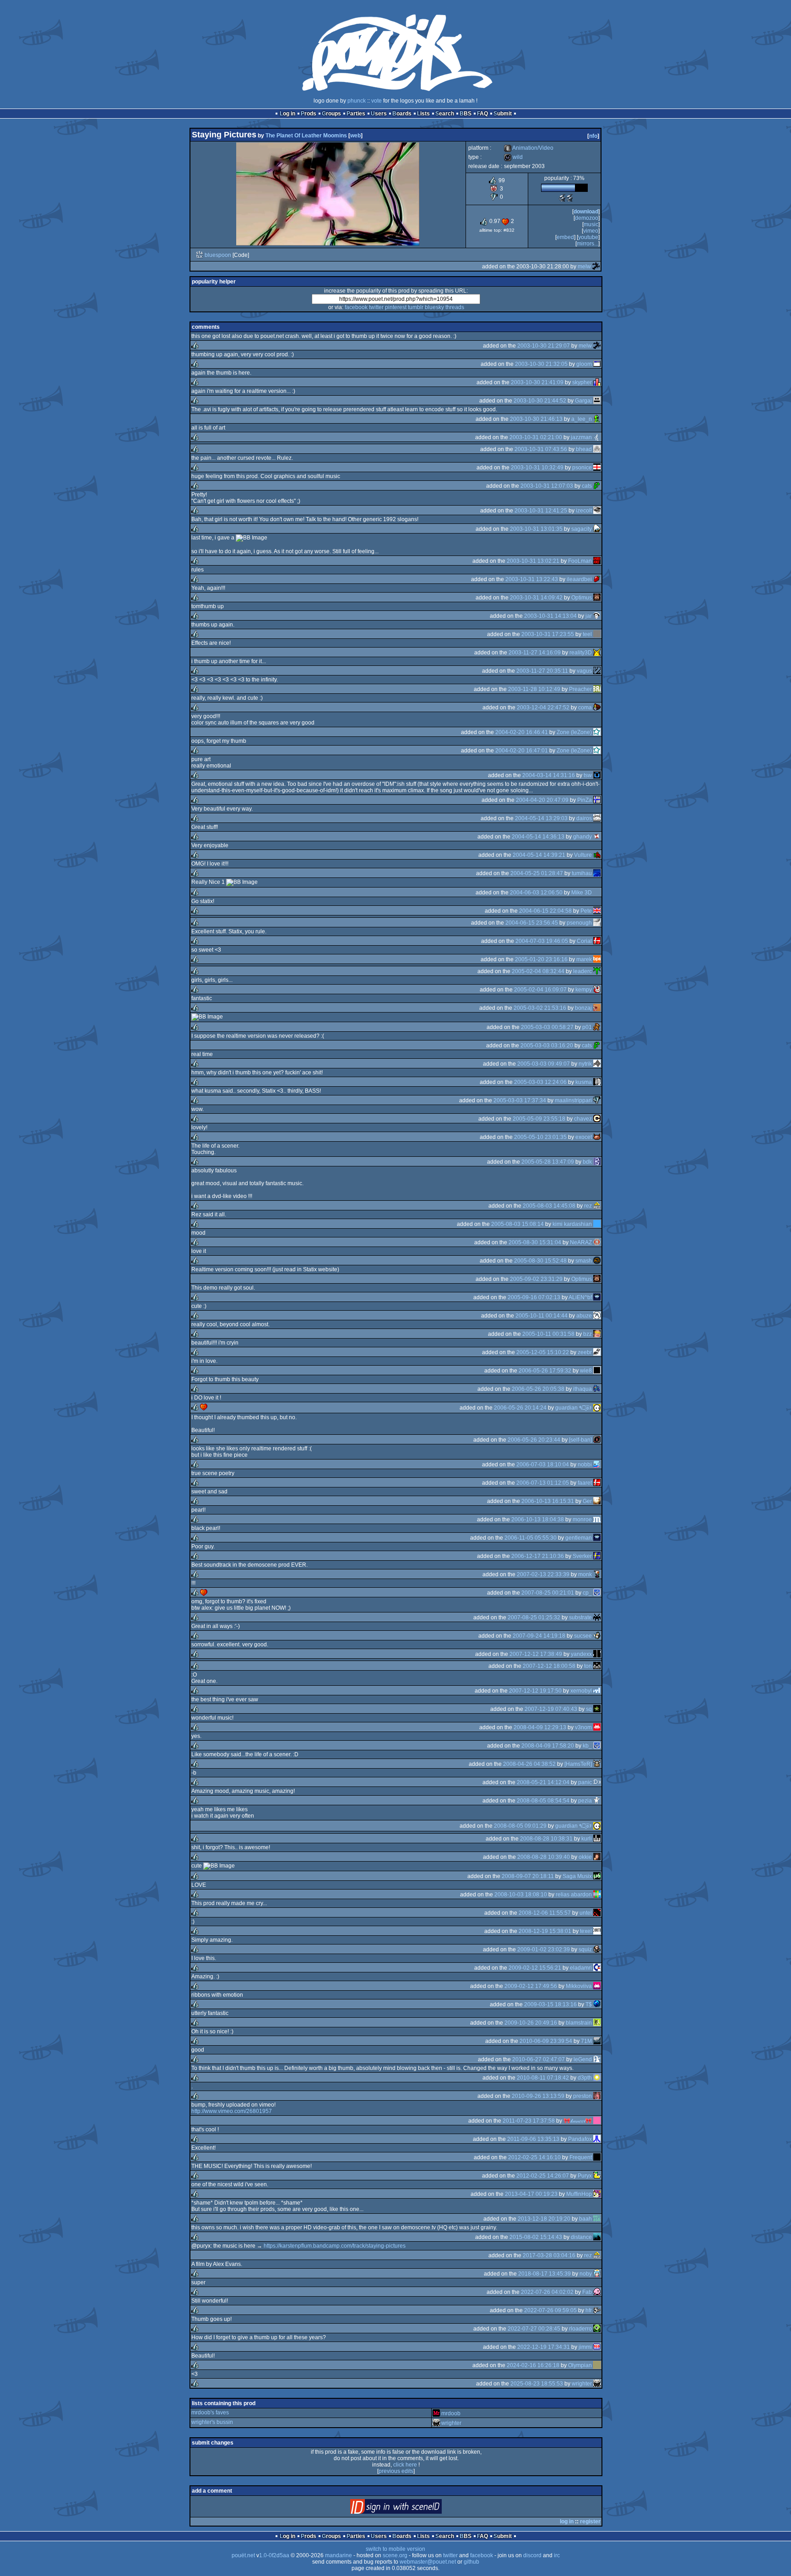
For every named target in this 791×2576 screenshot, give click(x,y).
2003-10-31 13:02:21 (533, 561)
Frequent (581, 2157)
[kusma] (597, 1082)
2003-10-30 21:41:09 (537, 382)
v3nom (583, 1727)
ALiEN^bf (580, 1297)
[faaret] (597, 1483)
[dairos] (597, 818)
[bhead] (597, 449)
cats (587, 486)
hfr (589, 2310)
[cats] (597, 486)
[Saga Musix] (597, 1876)
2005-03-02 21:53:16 (540, 1008)
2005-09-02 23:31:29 (536, 1279)
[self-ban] (580, 1440)
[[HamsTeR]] (597, 1764)
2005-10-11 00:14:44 (542, 1316)
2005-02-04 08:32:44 (538, 971)
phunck (357, 101)
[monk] (597, 1574)
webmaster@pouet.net (428, 2562)
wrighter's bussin (212, 2422)
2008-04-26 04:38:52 (529, 1764)
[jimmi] (597, 2347)
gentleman (579, 1538)
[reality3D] (597, 653)
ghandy (582, 837)
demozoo (587, 218)
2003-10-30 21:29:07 (544, 346)
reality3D (581, 653)
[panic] (597, 1782)
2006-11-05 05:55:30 (531, 1538)
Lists (423, 114)
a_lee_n (582, 419)
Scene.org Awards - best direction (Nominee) (562, 198)
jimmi (585, 2347)
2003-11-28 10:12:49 (534, 689)
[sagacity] (597, 529)
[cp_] (597, 1593)
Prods (309, 114)
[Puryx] (597, 2176)
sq (589, 1709)
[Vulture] (597, 855)
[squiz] (597, 1950)
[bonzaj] (597, 1008)
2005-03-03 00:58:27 (547, 1027)
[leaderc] (597, 971)
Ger (587, 1501)
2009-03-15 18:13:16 (550, 2004)
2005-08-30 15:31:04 (535, 1242)
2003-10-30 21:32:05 (541, 364)
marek (584, 959)
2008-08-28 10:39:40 (544, 1857)
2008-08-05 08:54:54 (543, 1801)
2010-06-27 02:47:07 (539, 2059)
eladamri (581, 1968)
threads (455, 307)
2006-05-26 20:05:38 (538, 1389)
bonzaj (583, 1008)
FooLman (580, 561)
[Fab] (597, 2292)
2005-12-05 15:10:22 (543, 1352)
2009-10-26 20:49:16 (531, 2023)
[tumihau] (597, 873)
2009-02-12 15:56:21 (535, 1968)
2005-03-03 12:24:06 (540, 1082)
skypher (582, 382)
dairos (584, 818)
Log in (287, 114)
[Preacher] (597, 689)
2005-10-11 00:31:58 (548, 1334)
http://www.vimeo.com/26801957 (232, 2111)
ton (588, 1666)
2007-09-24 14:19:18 (539, 1636)
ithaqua (582, 1389)
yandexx (581, 1654)
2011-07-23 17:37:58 (529, 2121)
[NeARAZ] (597, 1242)
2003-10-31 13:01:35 (536, 529)
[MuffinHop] (597, 2194)
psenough (579, 923)
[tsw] (597, 775)
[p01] (597, 1027)
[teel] (597, 634)
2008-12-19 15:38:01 (545, 1931)
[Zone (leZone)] (597, 732)
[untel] (597, 1913)
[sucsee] (597, 1636)
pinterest (396, 307)
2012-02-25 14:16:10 (534, 2157)
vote (377, 101)
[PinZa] (597, 800)
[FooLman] (597, 561)
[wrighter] (597, 2384)
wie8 (586, 1371)
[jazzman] (597, 437)
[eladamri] (597, 1968)
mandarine (339, 2555)
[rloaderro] (597, 2329)
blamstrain (579, 2023)
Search (445, 114)
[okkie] (597, 1857)
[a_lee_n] (597, 419)
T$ (589, 2004)
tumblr (416, 307)
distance (581, 2237)
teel (587, 634)
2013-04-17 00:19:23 (531, 2194)
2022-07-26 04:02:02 (547, 2292)
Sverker (582, 1556)
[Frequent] (597, 2157)
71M (586, 2041)
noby (586, 2274)
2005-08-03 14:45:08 (549, 1206)
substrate (580, 1617)
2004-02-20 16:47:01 (522, 751)
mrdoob (451, 2413)
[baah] (597, 2219)
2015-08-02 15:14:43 (536, 2237)
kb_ (587, 1746)
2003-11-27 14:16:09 (535, 653)
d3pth (585, 2078)
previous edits (396, 2471)
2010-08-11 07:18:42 (543, 2078)
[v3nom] (597, 1727)
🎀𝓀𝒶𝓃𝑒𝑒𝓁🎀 (578, 2121)
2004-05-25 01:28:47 (537, 873)
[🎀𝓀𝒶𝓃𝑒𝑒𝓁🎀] (597, 2121)
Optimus (582, 598)
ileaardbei (579, 579)
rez (588, 1206)
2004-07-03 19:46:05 (542, 941)
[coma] (597, 708)
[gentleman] (597, 1538)
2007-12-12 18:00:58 (549, 1666)
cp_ (587, 1593)
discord (532, 2555)
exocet (584, 1137)
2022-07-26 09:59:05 (550, 2310)
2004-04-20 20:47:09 (542, 800)
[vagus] (597, 671)
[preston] (597, 2096)
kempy (584, 990)
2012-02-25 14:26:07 (543, 2176)
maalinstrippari (573, 1100)
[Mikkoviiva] (597, 1986)
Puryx (585, 2176)
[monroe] (597, 1519)
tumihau (582, 873)
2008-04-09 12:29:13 (540, 1727)
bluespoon (218, 255)
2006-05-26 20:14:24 (520, 1408)
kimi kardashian (572, 1224)
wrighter (582, 2384)
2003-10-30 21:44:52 (540, 401)
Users (379, 114)
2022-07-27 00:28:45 (534, 2329)
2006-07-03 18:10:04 (543, 1465)
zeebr (585, 1352)
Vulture (583, 855)
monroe (582, 1519)
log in (567, 2522)
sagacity (582, 529)
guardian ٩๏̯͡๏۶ (574, 1408)
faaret (585, 1483)
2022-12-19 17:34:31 (544, 2347)
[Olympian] (597, 2365)
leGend (583, 2059)
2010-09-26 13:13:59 (538, 2096)
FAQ (482, 114)
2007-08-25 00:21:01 (548, 1593)
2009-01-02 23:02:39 (544, 1950)
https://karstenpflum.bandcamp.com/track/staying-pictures (335, 2246)
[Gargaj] (597, 401)
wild (513, 157)
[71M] (597, 2041)
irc (557, 2555)
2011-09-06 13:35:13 (533, 2139)
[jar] (597, 616)
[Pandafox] (597, 2139)
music (591, 224)
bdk (587, 1162)
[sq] (597, 1709)
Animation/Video (529, 148)
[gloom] (597, 364)
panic (585, 1782)
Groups (331, 114)
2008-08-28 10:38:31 (546, 1839)
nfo (593, 136)
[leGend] (597, 2059)
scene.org (395, 2555)
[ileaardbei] (597, 579)
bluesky (434, 307)
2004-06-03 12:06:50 (536, 893)
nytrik (585, 1064)
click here (405, 2465)
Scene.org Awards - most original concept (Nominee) (569, 198)
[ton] (597, 1666)
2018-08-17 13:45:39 (544, 2274)
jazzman (581, 437)
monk (585, 1574)
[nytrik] (597, 1064)
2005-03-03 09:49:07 (544, 1064)
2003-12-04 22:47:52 (543, 708)
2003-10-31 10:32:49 (537, 468)
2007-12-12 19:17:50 (535, 1691)
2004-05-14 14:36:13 (538, 837)
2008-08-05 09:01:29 (520, 1826)
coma (585, 708)
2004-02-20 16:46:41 (522, 732)
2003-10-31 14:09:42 (536, 598)
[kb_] (597, 1746)
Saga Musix (577, 1876)
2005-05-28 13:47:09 (548, 1162)
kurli (587, 1839)
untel (586, 1913)
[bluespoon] (200, 255)
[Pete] (597, 911)
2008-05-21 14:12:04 (543, 1782)
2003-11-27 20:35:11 (542, 671)
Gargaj (583, 401)
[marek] (597, 959)
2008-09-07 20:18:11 (528, 1876)
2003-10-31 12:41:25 (541, 511)
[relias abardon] (597, 1895)
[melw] (596, 267)
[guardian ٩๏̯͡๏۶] (597, 1408)
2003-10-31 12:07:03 (547, 486)
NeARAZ (581, 1242)
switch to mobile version (395, 2549)
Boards (402, 114)
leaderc (582, 971)
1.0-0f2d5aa (274, 2555)
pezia (585, 1801)
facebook (356, 307)
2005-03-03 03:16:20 (547, 1046)
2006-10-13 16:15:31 (548, 1501)
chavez (583, 1119)
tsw (588, 775)
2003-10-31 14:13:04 (550, 616)
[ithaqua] (597, 1389)
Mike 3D (582, 893)
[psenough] (597, 923)
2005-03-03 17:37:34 (520, 1100)
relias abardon (574, 1895)
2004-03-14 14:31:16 (549, 775)
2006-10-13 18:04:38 (538, 1519)
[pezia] (597, 1801)
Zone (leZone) (574, 732)
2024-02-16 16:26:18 (533, 2365)
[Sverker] (597, 1556)
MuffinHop (579, 2194)
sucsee (583, 1636)
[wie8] (597, 1371)
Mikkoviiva (579, 1986)
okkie (585, 1857)
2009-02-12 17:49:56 (531, 1986)
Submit (503, 114)
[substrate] (597, 1617)
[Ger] (597, 1501)
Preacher (580, 689)
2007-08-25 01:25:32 (534, 1617)
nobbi (585, 1465)
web (355, 136)
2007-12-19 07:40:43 (551, 1709)
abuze (584, 1316)
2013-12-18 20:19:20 (544, 2219)
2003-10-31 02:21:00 (536, 437)
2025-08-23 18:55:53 (537, 2384)
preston (582, 2096)
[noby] (597, 2274)
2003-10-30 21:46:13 (536, 419)
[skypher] (597, 382)
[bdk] (597, 1162)
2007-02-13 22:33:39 (543, 1574)
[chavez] (597, 1119)
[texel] (597, 1931)
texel (586, 1931)
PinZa (585, 800)
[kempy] (597, 990)
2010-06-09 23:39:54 (546, 2041)
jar (589, 616)
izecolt (584, 511)
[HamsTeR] (578, 1764)
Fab (587, 2292)
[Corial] (597, 941)
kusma (584, 1082)
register (590, 2522)
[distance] (597, 2237)
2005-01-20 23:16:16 (541, 959)
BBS (466, 114)
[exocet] (597, 1137)
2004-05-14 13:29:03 (541, 818)
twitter (376, 307)
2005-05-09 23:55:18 (539, 1119)
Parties (356, 114)
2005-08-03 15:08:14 (517, 1224)
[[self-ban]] (597, 1440)
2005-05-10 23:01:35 (540, 1137)
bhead (584, 449)
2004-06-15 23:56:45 (532, 923)
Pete (586, 911)
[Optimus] (597, 598)
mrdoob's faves (210, 2413)
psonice (582, 468)
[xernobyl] (597, 1691)
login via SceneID (411, 2508)
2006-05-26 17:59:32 (545, 1371)
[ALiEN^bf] (597, 1297)
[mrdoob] (436, 2413)
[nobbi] (597, 1465)
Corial (584, 941)
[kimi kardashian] (597, 1224)
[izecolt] (597, 511)
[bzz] (597, 1334)
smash (584, 1261)
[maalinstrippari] (597, 1100)
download (586, 212)
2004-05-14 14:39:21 (539, 855)
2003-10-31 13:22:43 (532, 579)
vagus (584, 671)
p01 (587, 1027)
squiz (585, 1950)
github (471, 2562)
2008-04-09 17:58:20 (548, 1746)
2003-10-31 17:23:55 (548, 634)
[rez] (597, 1206)
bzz (588, 1334)
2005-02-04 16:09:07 (540, 990)
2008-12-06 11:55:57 (545, 1913)
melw (584, 267)
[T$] (597, 2004)
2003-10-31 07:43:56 (541, 449)
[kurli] (597, 1839)
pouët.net (243, 2555)
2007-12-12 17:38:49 (536, 1654)
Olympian (580, 2365)
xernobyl (581, 1691)
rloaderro (580, 2329)
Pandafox (580, 2139)
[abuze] (597, 1316)
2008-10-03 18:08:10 (521, 1895)
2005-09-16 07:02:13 (534, 1297)
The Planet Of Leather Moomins (306, 136)
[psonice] (597, 468)
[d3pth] (597, 2078)
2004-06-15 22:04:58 (545, 911)
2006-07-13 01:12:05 (543, 1483)
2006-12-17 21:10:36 (538, 1556)
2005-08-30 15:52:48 (540, 1261)
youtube (588, 237)
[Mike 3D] (597, 893)
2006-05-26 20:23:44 (534, 1440)
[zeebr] (597, 1352)
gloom (584, 364)
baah (585, 2219)
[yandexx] (597, 1654)
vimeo (591, 231)
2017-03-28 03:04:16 (549, 2255)
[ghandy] (597, 837)
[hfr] (597, 2310)
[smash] (597, 1261)
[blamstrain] (597, 2023)
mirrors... (588, 244)
